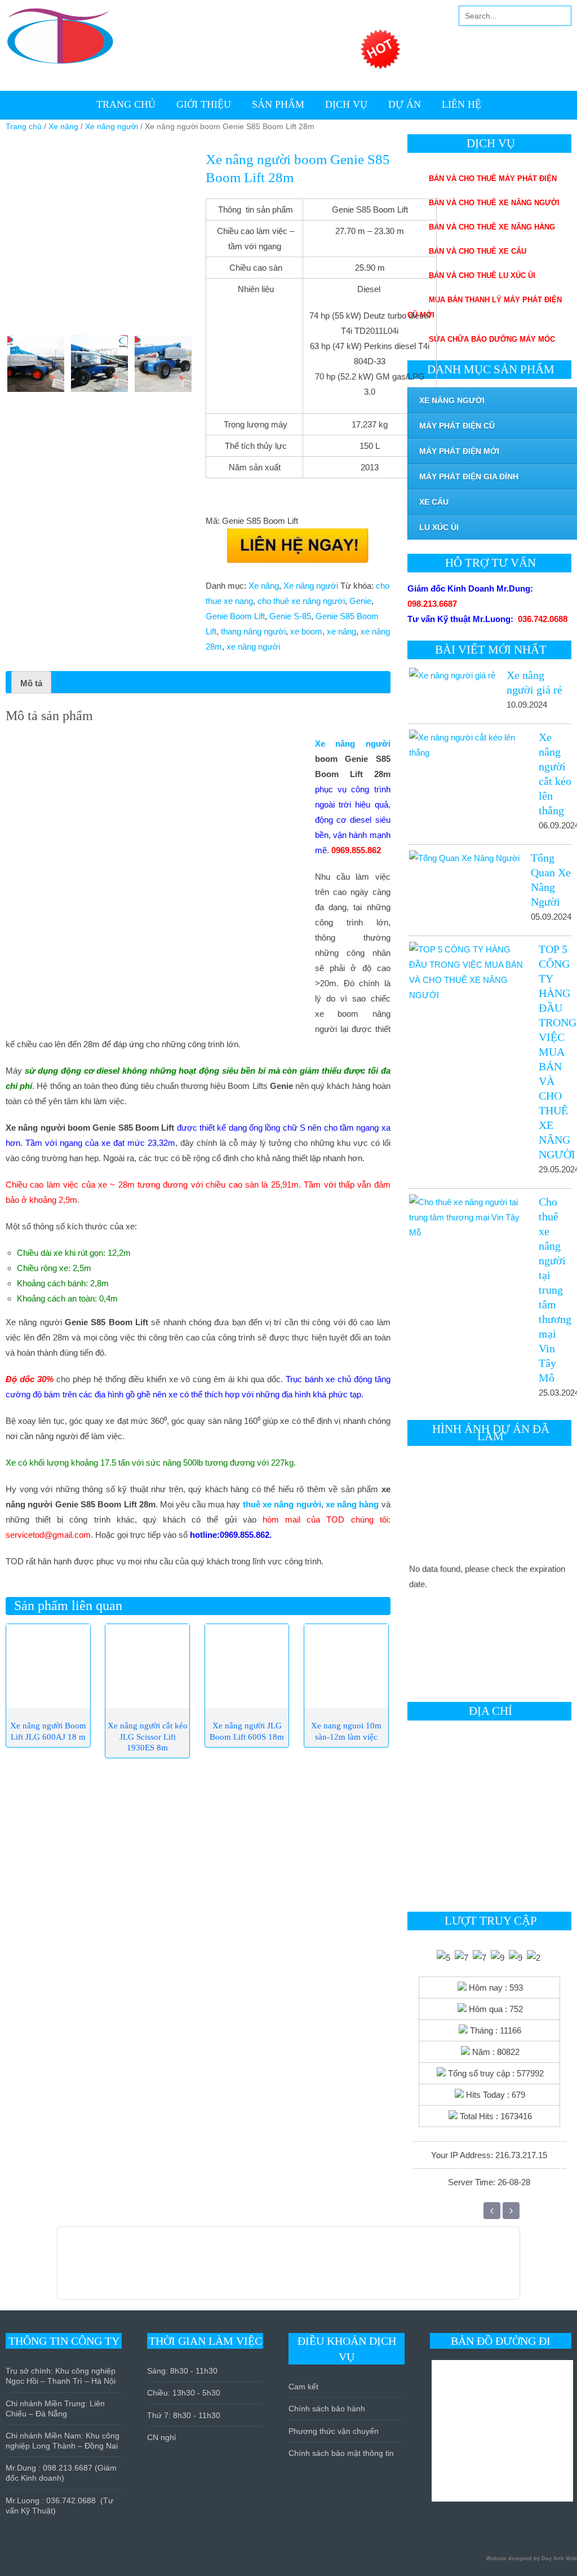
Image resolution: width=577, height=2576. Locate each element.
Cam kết (303, 2387)
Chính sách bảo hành (327, 2409)
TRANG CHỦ (126, 104)
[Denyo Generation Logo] (186, 2269)
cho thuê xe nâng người (301, 601)
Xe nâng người (112, 127)
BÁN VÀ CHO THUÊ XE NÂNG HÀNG (492, 227)
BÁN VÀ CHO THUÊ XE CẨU (478, 251)
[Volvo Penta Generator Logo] (251, 2269)
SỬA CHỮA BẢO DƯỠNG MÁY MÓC (492, 339)
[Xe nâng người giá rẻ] (451, 675)
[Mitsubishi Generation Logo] (134, 2269)
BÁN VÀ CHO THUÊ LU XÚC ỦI (482, 275)
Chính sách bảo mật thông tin (341, 2453)
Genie (360, 601)
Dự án (405, 104)
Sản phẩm (278, 104)
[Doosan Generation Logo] (199, 2269)
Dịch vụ (346, 104)
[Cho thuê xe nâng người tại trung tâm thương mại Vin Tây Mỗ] (467, 1217)
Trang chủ (24, 127)
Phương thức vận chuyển (334, 2431)
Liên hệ (461, 104)
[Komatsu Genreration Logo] (160, 2269)
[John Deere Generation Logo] (212, 2269)
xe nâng (341, 631)
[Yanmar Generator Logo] (264, 2269)
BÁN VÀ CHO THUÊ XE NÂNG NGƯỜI (494, 203)
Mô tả (31, 683)
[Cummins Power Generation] (225, 2269)
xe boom (306, 631)
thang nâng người (253, 631)
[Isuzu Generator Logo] (238, 2269)
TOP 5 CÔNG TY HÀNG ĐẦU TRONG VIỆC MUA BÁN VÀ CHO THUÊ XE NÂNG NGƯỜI (558, 1052)
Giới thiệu (204, 104)
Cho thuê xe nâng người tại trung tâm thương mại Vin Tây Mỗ (555, 1290)
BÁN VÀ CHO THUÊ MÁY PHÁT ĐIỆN (493, 178)
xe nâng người (253, 647)
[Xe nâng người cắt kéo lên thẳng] (467, 745)
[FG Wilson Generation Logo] (147, 2269)
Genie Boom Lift (235, 616)
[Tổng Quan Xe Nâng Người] (463, 858)
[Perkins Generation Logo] (173, 2269)
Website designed (509, 2559)
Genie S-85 (290, 616)
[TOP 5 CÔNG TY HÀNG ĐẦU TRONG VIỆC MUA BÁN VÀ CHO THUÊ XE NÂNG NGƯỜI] (467, 972)
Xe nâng (63, 127)
